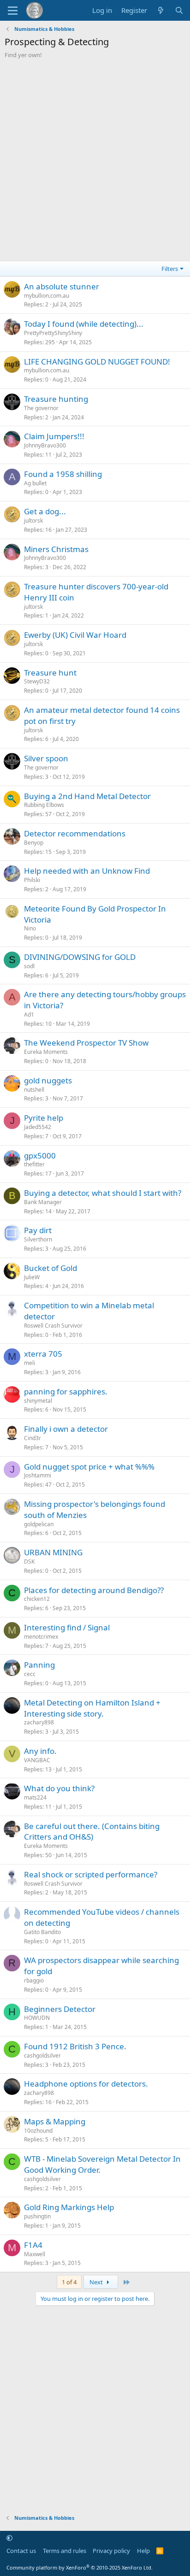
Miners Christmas (56, 549)
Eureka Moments (46, 1052)
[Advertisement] (95, 159)
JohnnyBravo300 (45, 445)
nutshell (34, 1090)
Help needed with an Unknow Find (87, 871)
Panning (39, 1665)
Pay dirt (38, 1230)
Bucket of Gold (50, 1268)
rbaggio (34, 1980)
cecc (30, 1674)
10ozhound (38, 2131)
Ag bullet (35, 483)
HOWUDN (37, 2018)
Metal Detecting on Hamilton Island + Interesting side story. (92, 1708)
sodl (29, 966)
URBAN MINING (53, 1552)
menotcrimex (41, 1637)
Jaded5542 (38, 1127)
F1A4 (33, 2245)
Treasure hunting (56, 399)
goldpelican (39, 1524)
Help (143, 2551)
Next (97, 2282)
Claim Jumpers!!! (54, 436)
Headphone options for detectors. (86, 2084)
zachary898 (39, 1722)
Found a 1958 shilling (63, 474)
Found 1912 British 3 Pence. (75, 2046)
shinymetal (38, 1401)
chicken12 (37, 1599)
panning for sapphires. (66, 1391)
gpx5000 (40, 1156)
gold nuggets (48, 1080)
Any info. (40, 1751)
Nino (30, 928)
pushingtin (37, 2216)
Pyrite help (44, 1118)
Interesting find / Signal (67, 1627)
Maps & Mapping (55, 2121)
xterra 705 (43, 1354)
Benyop (34, 843)
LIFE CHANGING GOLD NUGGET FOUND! (97, 362)
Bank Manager (43, 1202)
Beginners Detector (60, 2009)
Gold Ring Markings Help (69, 2207)
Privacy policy (111, 2551)
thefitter (34, 1164)
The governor (41, 408)
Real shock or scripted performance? (91, 1874)
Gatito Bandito (42, 1932)
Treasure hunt (50, 673)
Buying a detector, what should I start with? (103, 1193)
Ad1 (29, 1015)
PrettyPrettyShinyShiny (53, 333)
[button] (9, 2538)
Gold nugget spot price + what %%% (89, 1467)
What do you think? (59, 1788)
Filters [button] (170, 269)
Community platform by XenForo (80, 2567)
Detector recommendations (75, 833)
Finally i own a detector (66, 1429)
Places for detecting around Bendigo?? (94, 1590)
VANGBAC (37, 1760)
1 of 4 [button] (69, 2282)
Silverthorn (38, 1239)
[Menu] (13, 11)
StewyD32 (37, 681)
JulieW (32, 1277)
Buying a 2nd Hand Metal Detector (87, 796)
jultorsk (33, 520)
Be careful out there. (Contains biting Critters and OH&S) (92, 1832)
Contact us (21, 2551)
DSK (29, 1561)
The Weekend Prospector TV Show (86, 1043)
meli (30, 1363)
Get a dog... (45, 511)
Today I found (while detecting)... (84, 324)
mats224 (35, 1797)
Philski (32, 880)
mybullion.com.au (47, 296)
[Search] (179, 10)
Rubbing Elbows (44, 805)
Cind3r (33, 1438)
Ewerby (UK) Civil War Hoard (75, 635)
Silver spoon (46, 758)
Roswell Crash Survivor (53, 1326)
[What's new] (161, 10)
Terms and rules (65, 2551)
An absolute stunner (62, 286)
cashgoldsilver (42, 2056)
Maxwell (35, 2254)
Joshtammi (38, 1475)
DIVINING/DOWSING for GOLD (80, 957)
